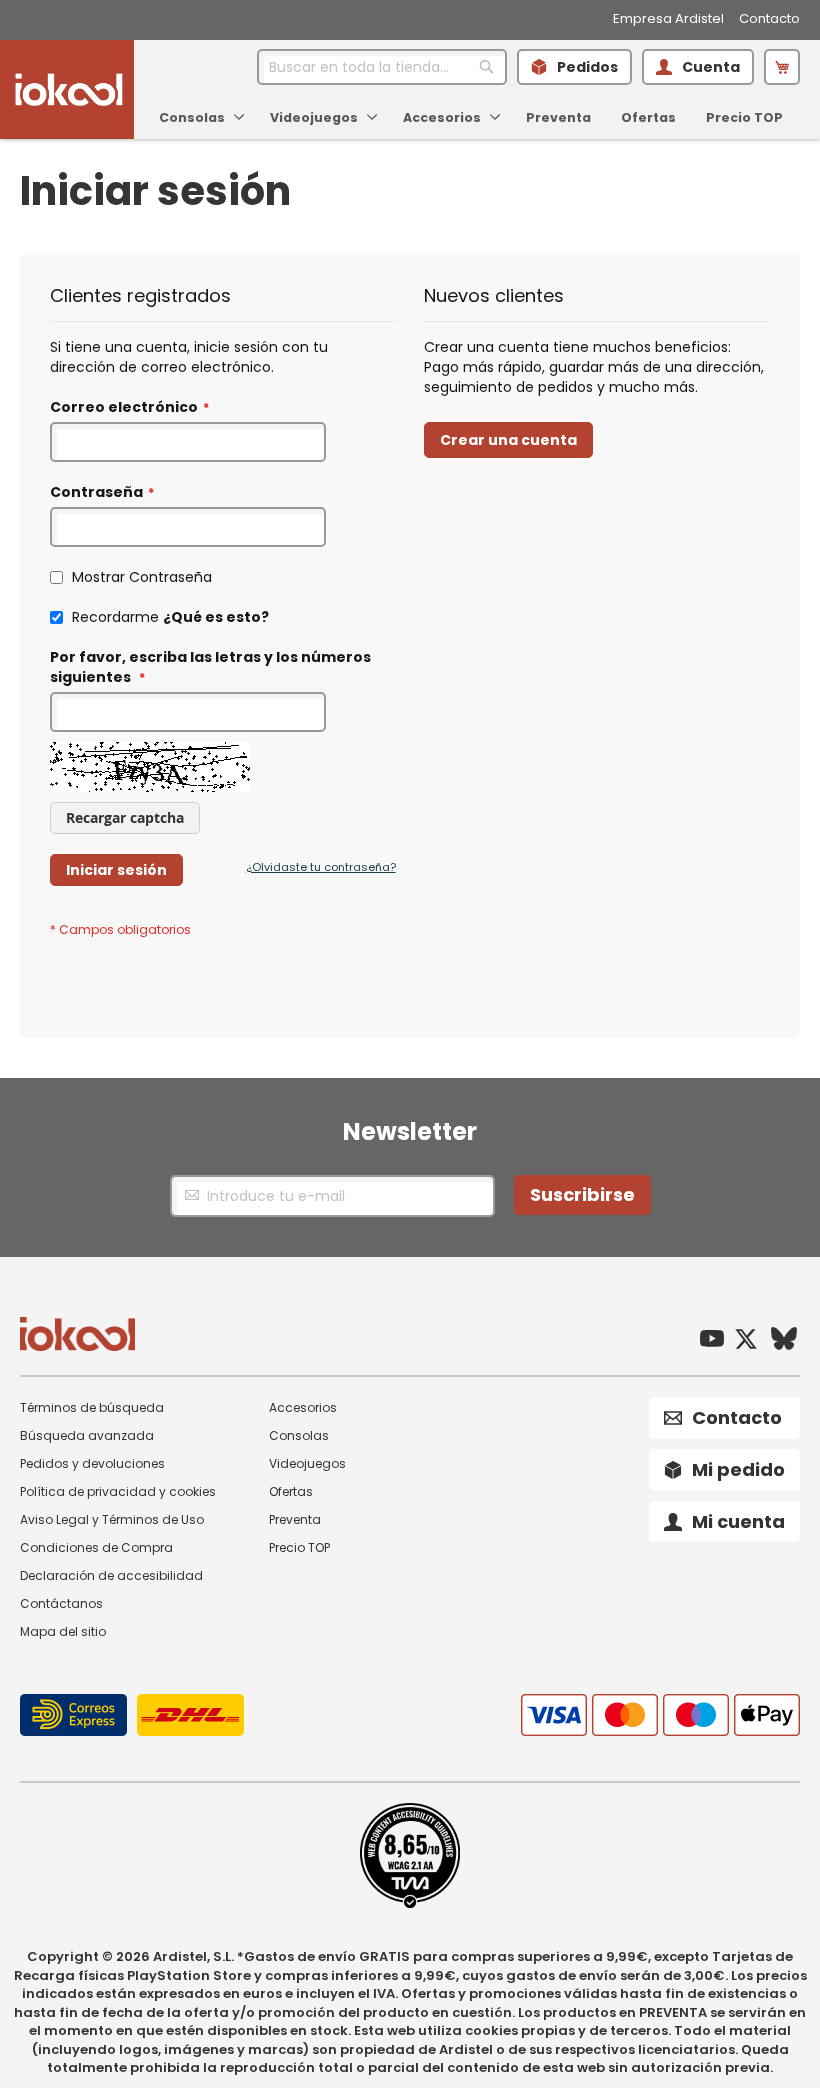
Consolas (299, 1435)
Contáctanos (61, 1603)
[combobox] (382, 67)
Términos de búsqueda (92, 1407)
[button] (782, 67)
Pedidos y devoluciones (92, 1463)
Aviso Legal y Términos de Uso (112, 1519)
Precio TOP (299, 1547)
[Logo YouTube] (712, 1341)
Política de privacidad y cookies (118, 1491)
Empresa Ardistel (668, 19)
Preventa (295, 1519)
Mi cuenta (738, 1521)
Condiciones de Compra (96, 1547)
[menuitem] (199, 117)
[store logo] (69, 89)
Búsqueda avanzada (87, 1435)
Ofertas (291, 1491)
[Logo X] (746, 1341)
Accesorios (303, 1407)
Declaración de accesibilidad (111, 1575)
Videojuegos (307, 1463)
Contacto (769, 19)
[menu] (467, 112)
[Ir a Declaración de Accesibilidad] (410, 1904)
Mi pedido (738, 1469)
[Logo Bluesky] (784, 1341)
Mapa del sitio (63, 1631)
